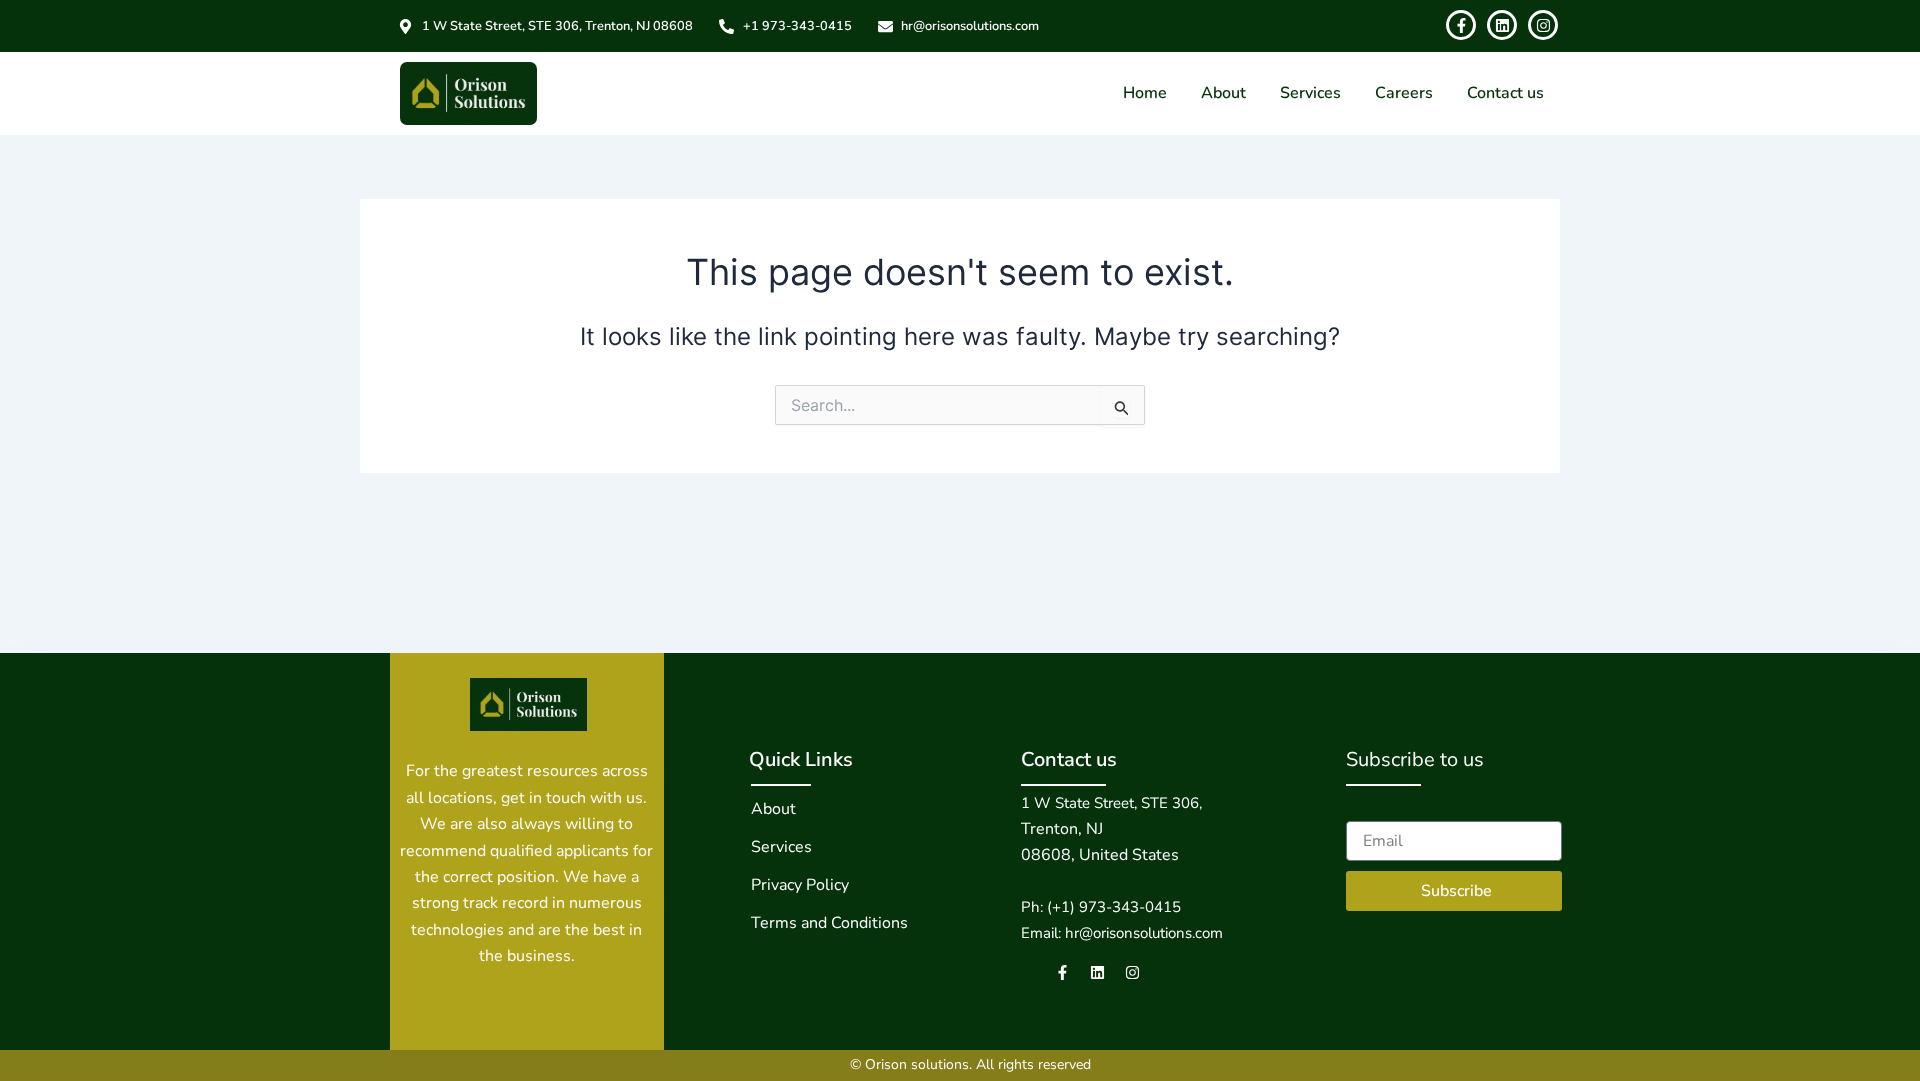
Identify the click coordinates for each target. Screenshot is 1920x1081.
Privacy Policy (800, 885)
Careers (1404, 93)
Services (1310, 93)
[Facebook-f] (1062, 972)
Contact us (1505, 93)
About (1223, 93)
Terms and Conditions (829, 923)
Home (1145, 93)
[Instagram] (1132, 972)
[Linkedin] (1097, 972)
